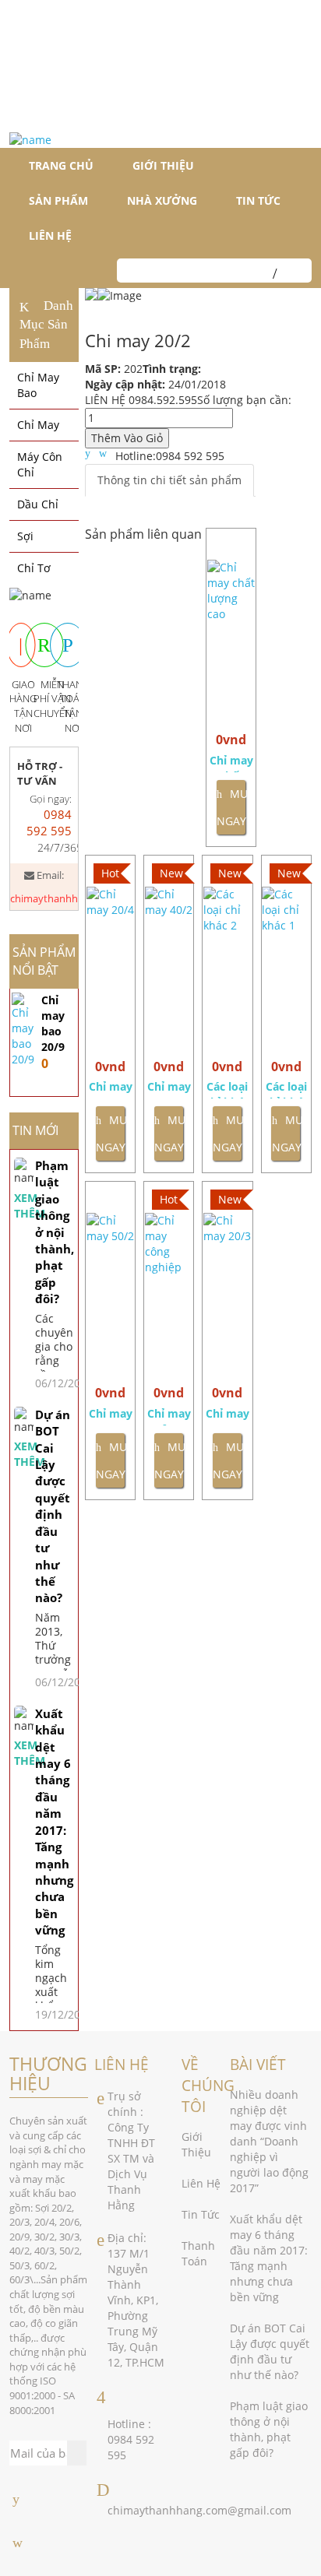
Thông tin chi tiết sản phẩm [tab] (169, 480)
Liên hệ (50, 235)
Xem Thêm (24, 1205)
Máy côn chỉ (40, 464)
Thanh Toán (198, 2253)
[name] (30, 140)
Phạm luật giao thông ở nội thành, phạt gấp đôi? (55, 1232)
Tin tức (258, 200)
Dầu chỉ (38, 504)
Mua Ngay (231, 807)
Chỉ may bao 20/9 (53, 1023)
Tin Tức (201, 2214)
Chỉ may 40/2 (169, 1089)
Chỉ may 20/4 (111, 1089)
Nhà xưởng (162, 200)
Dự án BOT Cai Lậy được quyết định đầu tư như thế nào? (53, 1506)
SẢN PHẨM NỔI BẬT (44, 961)
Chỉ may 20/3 (228, 1416)
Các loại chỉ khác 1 (286, 1089)
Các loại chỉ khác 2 (227, 1089)
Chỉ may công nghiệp (169, 1416)
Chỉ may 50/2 (111, 1416)
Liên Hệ (201, 2183)
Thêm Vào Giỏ (127, 438)
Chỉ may (38, 425)
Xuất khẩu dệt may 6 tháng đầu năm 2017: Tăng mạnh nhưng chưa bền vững (54, 1822)
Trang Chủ (61, 165)
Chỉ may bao (38, 385)
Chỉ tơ (34, 568)
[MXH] (16, 2499)
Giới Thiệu (163, 165)
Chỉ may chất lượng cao (231, 763)
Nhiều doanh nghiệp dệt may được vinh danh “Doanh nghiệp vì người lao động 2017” (269, 2141)
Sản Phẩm (58, 200)
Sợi (25, 536)
